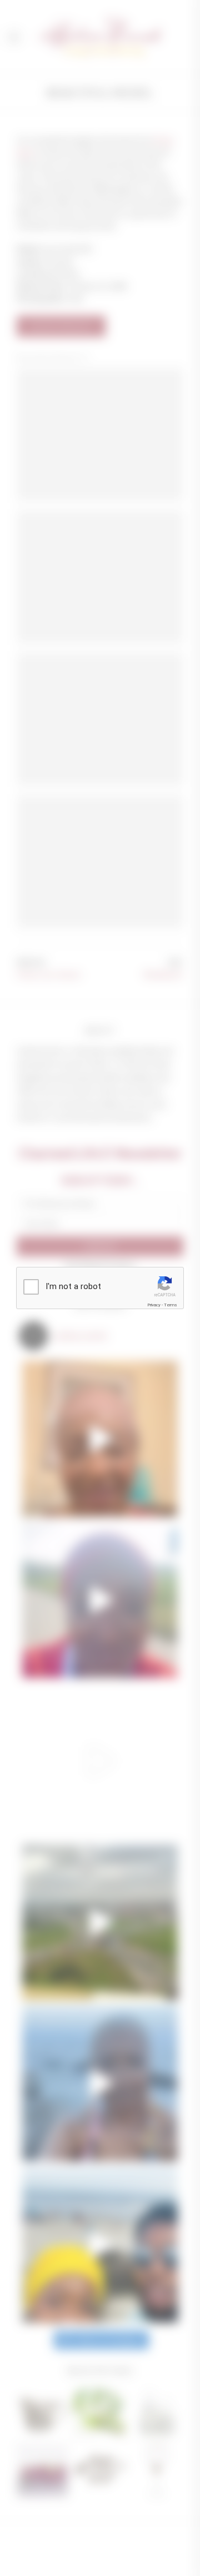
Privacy (154, 1305)
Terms (171, 1305)
